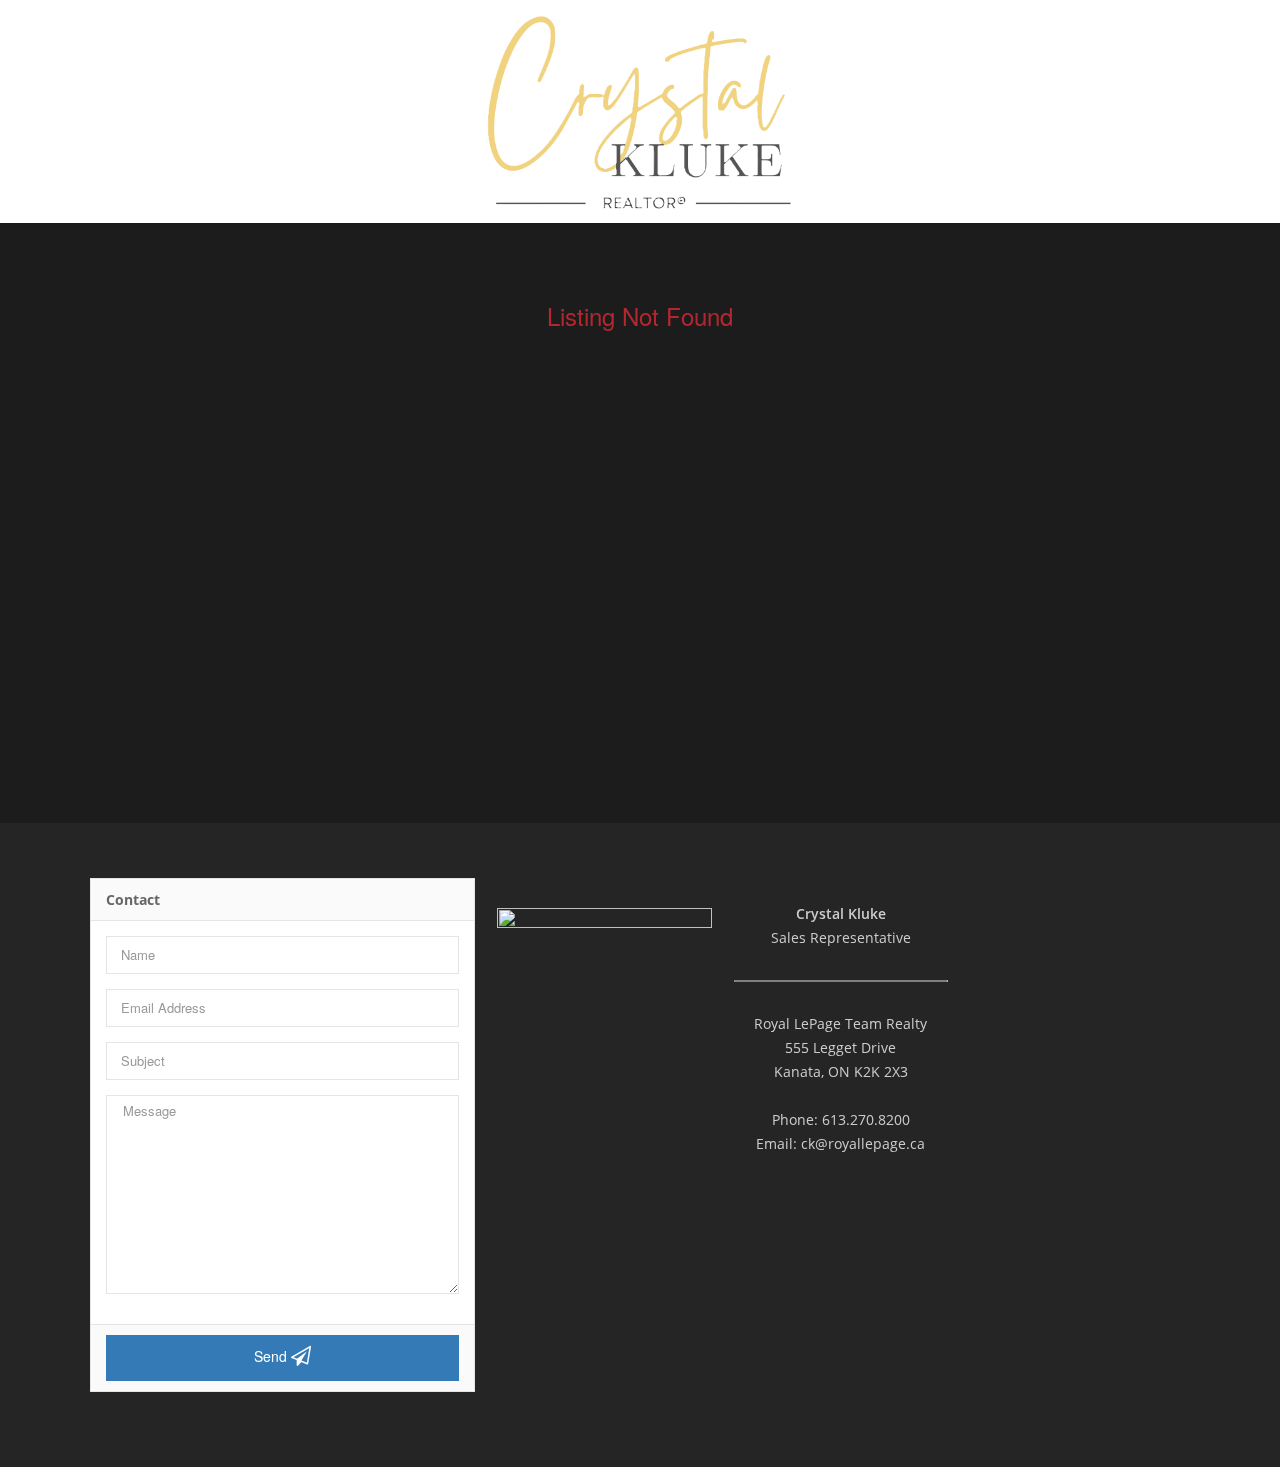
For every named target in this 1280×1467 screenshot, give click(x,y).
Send (272, 1356)
